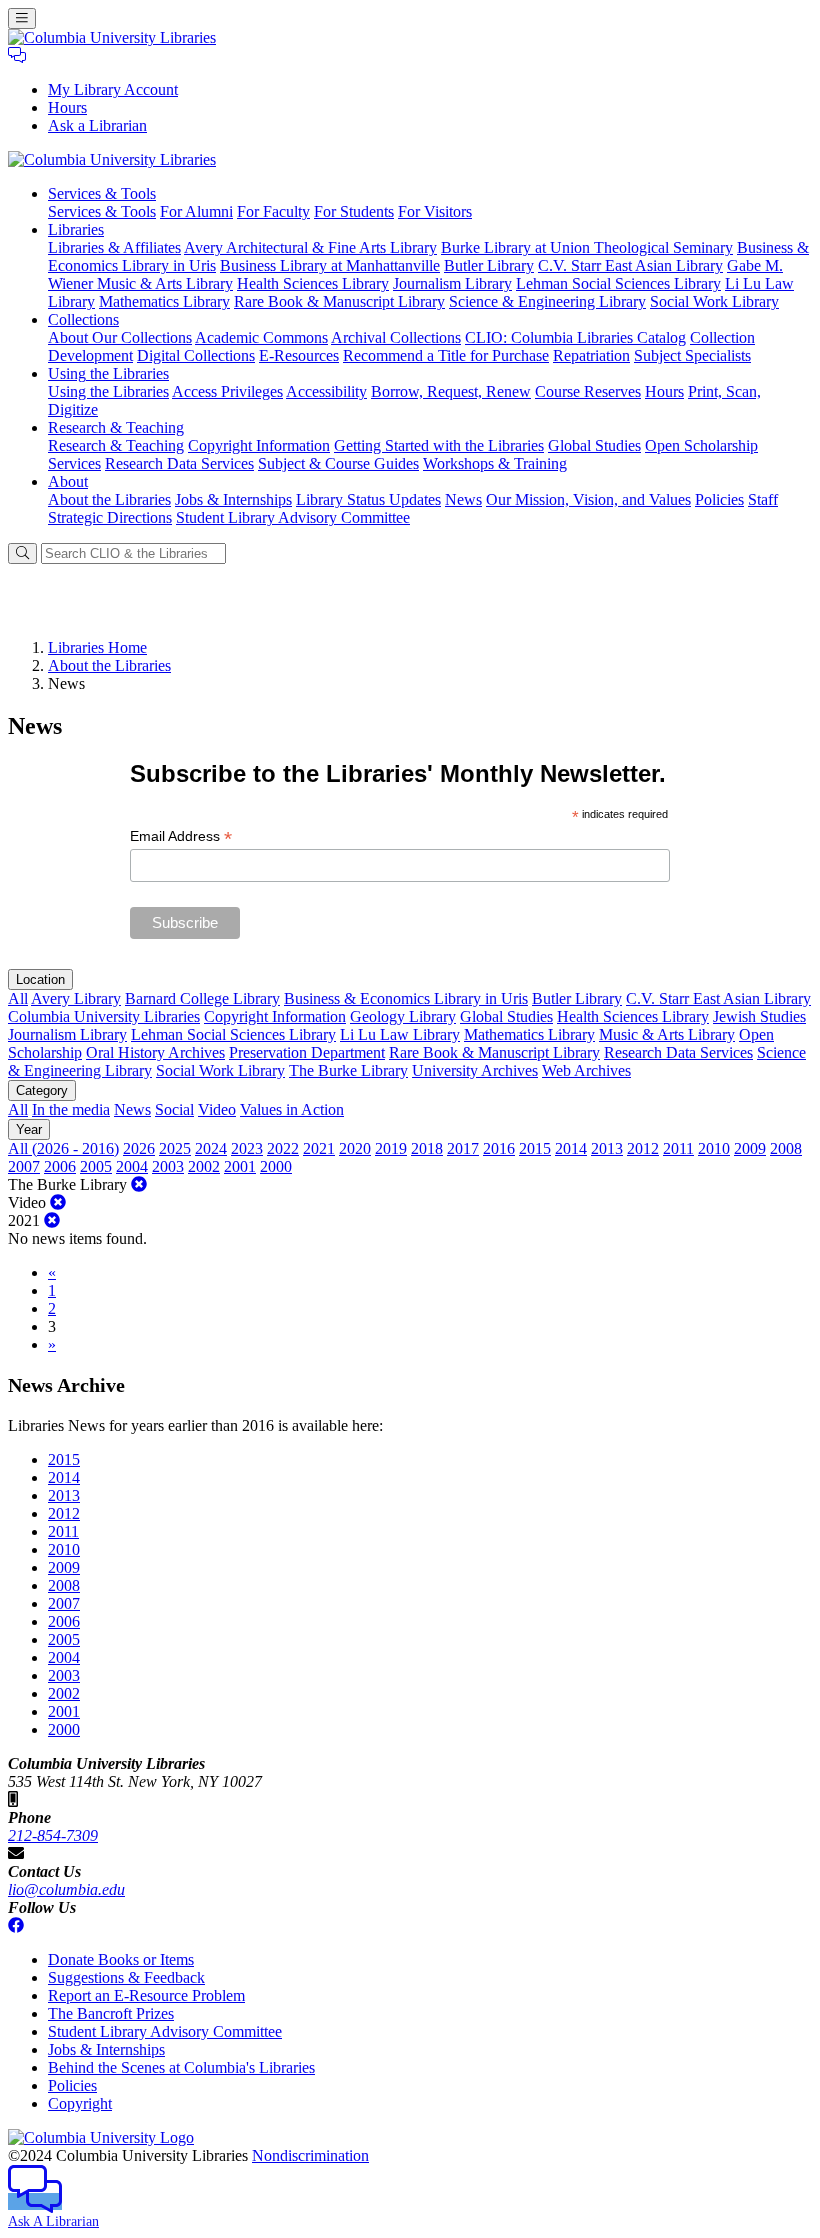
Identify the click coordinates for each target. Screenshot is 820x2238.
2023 (247, 1148)
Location (40, 979)
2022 (283, 1148)
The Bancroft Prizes (111, 2013)
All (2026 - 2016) (63, 1148)
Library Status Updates (368, 499)
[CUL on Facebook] (16, 1925)
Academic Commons (261, 337)
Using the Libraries (108, 391)
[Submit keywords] (22, 553)
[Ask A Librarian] (17, 55)
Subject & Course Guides (338, 463)
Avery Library (76, 998)
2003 (168, 1166)
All (18, 998)
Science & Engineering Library (547, 301)
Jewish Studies (759, 1016)
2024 (211, 1148)
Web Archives (586, 1070)
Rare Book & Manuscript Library (339, 301)
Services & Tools (102, 211)
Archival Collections (396, 337)
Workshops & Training (495, 463)
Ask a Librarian (97, 125)
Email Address (181, 836)
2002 (204, 1166)
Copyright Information (259, 445)
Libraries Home (97, 647)
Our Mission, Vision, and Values (588, 499)
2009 (750, 1148)
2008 (786, 1148)
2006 (60, 1166)
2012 (643, 1148)
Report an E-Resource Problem (146, 1995)
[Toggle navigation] (22, 18)
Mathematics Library (164, 301)
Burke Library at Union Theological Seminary (587, 247)
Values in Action (292, 1109)
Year (29, 1129)
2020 (355, 1148)
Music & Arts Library (667, 1034)
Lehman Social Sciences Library (618, 283)
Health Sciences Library (313, 283)
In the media (71, 1109)
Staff (763, 499)
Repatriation (591, 355)
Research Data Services (179, 463)
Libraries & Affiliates (114, 247)
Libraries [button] (76, 229)
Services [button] (102, 193)
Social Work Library (714, 301)
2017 (463, 1148)
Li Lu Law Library (400, 1034)
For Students (354, 211)
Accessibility (326, 391)
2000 (276, 1166)
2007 (24, 1166)
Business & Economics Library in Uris (406, 998)
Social (174, 1109)
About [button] (68, 481)
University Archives (475, 1070)
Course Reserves (588, 391)
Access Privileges (227, 391)
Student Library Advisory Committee (293, 517)
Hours (67, 107)
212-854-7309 (53, 1835)
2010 (714, 1148)
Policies (719, 499)
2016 (499, 1148)
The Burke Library (348, 1070)
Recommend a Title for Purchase (446, 355)
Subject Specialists (692, 355)
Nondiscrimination (310, 2155)
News (463, 499)
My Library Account (113, 89)
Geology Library (403, 1016)
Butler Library (489, 265)
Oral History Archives (155, 1052)
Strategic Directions (110, 517)
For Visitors (435, 211)
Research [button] (116, 427)
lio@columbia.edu (66, 1889)
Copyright (80, 2103)
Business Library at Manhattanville (330, 265)
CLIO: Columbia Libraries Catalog (575, 337)
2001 (240, 1166)
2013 (607, 1148)
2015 (535, 1148)
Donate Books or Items (121, 1959)
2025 (175, 1148)
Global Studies (594, 445)
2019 (391, 1148)
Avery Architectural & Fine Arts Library (310, 247)
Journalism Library (452, 283)
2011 (678, 1148)
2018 (427, 1148)
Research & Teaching (116, 445)
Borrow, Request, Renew (451, 391)
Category (42, 1090)
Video (217, 1109)
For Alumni (196, 211)
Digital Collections (196, 355)
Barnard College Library (202, 998)
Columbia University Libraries (104, 1016)
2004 (132, 1166)
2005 (96, 1166)
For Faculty (273, 211)
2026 (139, 1148)
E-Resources (299, 355)
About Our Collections (120, 337)
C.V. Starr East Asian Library (630, 265)
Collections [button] (83, 319)
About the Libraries (109, 499)
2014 (571, 1148)
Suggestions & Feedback (126, 1977)
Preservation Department (307, 1052)
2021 (319, 1148)
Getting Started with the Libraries (439, 445)
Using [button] (108, 373)
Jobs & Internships (233, 499)
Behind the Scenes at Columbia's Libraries (181, 2067)
